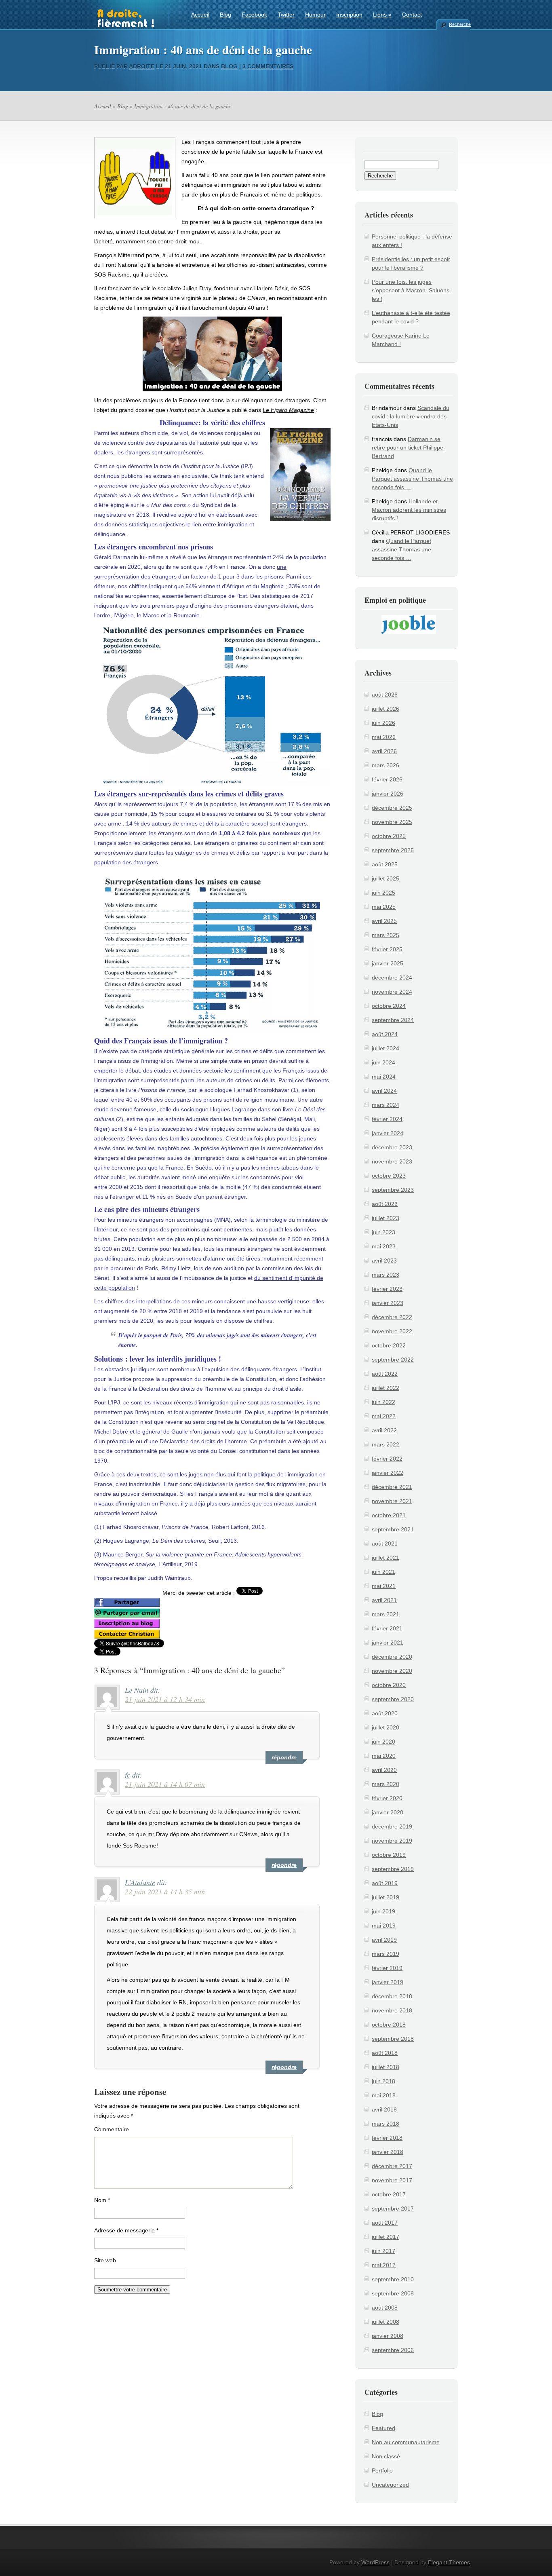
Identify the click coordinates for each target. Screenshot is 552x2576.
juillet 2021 (386, 1558)
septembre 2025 (393, 850)
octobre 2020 (389, 1685)
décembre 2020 (392, 1657)
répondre (284, 1757)
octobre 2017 (389, 2194)
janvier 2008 (388, 2336)
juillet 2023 (386, 1218)
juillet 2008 (386, 2322)
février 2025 (387, 949)
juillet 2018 (386, 2067)
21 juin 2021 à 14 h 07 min (165, 1784)
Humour (315, 15)
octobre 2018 (389, 2025)
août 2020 (385, 1713)
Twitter (286, 15)
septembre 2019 (393, 1869)
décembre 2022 (392, 1317)
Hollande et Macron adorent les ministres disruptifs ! (409, 510)
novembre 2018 (392, 2010)
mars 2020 (386, 1784)
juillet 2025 (386, 878)
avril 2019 (384, 1940)
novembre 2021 (392, 1501)
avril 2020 (384, 1770)
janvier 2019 (388, 1982)
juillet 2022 (386, 1388)
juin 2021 (383, 1572)
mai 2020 (384, 1756)
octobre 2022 (389, 1345)
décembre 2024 (392, 978)
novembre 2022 (392, 1331)
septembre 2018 (393, 2039)
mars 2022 (386, 1444)
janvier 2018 (388, 2152)
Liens (382, 15)
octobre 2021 (389, 1515)
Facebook (254, 15)
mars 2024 (386, 1105)
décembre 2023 (392, 1147)
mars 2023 (386, 1275)
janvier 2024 (388, 1133)
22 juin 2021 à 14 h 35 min (165, 1892)
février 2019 (387, 1968)
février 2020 (387, 1798)
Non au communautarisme (406, 2442)
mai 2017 (384, 2265)
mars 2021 (386, 1614)
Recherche (459, 24)
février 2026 (387, 779)
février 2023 (387, 1289)
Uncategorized (390, 2485)
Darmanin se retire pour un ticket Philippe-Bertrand (409, 448)
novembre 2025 (392, 822)
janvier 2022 (388, 1473)
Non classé (386, 2456)
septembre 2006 (393, 2350)
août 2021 (385, 1543)
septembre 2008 (393, 2293)
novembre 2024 (392, 992)
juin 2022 (383, 1402)
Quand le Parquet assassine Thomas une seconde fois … (412, 479)
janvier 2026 (388, 794)
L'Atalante (140, 1882)
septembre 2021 (393, 1529)
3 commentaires (268, 66)
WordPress (375, 2562)
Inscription (349, 15)
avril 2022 (384, 1430)
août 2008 (385, 2308)
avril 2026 (384, 751)
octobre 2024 (389, 1006)
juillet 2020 (386, 1727)
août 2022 (385, 1374)
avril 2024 (384, 1091)
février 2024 (387, 1119)
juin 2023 (383, 1232)
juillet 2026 (386, 709)
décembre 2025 (392, 808)
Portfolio (382, 2470)
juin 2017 (383, 2251)
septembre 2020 (393, 1699)
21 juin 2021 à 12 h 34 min (165, 1699)
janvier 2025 (388, 963)
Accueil (200, 15)
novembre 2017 (392, 2180)
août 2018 (385, 2053)
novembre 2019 (392, 1841)
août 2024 (385, 1034)
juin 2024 (383, 1062)
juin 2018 (383, 2081)
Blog (225, 15)
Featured (383, 2428)
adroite (142, 66)
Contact (412, 15)
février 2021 (387, 1628)
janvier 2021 (388, 1643)
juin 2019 (383, 1911)
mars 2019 (386, 1954)
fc (127, 1775)
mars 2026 (386, 765)
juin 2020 (383, 1742)
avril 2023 (384, 1261)
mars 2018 (386, 2124)
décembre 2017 (392, 2166)
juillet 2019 (386, 1897)
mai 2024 (384, 1077)
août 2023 (385, 1204)
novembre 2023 (392, 1161)
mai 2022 (384, 1416)
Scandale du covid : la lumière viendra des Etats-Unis (411, 416)
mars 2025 (386, 935)
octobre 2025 (389, 836)
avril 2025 (384, 921)
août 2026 (385, 695)
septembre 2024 (393, 1020)
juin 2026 (383, 723)
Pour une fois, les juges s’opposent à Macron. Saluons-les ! (412, 290)
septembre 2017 (393, 2209)
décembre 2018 (392, 1996)
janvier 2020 (388, 1812)
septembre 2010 (393, 2279)
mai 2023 (384, 1246)
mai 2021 (384, 1586)
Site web (105, 2260)
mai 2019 (384, 1926)
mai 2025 (384, 907)
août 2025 (385, 864)
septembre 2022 (393, 1360)
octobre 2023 (389, 1176)
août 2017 (385, 2223)
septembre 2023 (393, 1190)
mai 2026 (384, 737)
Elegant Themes (449, 2562)
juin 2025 (383, 893)
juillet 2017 (386, 2237)
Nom (102, 2200)
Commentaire (112, 2129)
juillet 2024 (386, 1048)
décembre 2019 (392, 1826)
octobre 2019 (389, 1855)
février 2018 (387, 2138)
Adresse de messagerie (126, 2230)
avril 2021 (384, 1600)
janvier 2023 (388, 1303)
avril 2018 (384, 2109)
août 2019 (385, 1883)
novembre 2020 (392, 1671)
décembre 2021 (392, 1487)
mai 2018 (384, 2095)
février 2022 (387, 1459)
